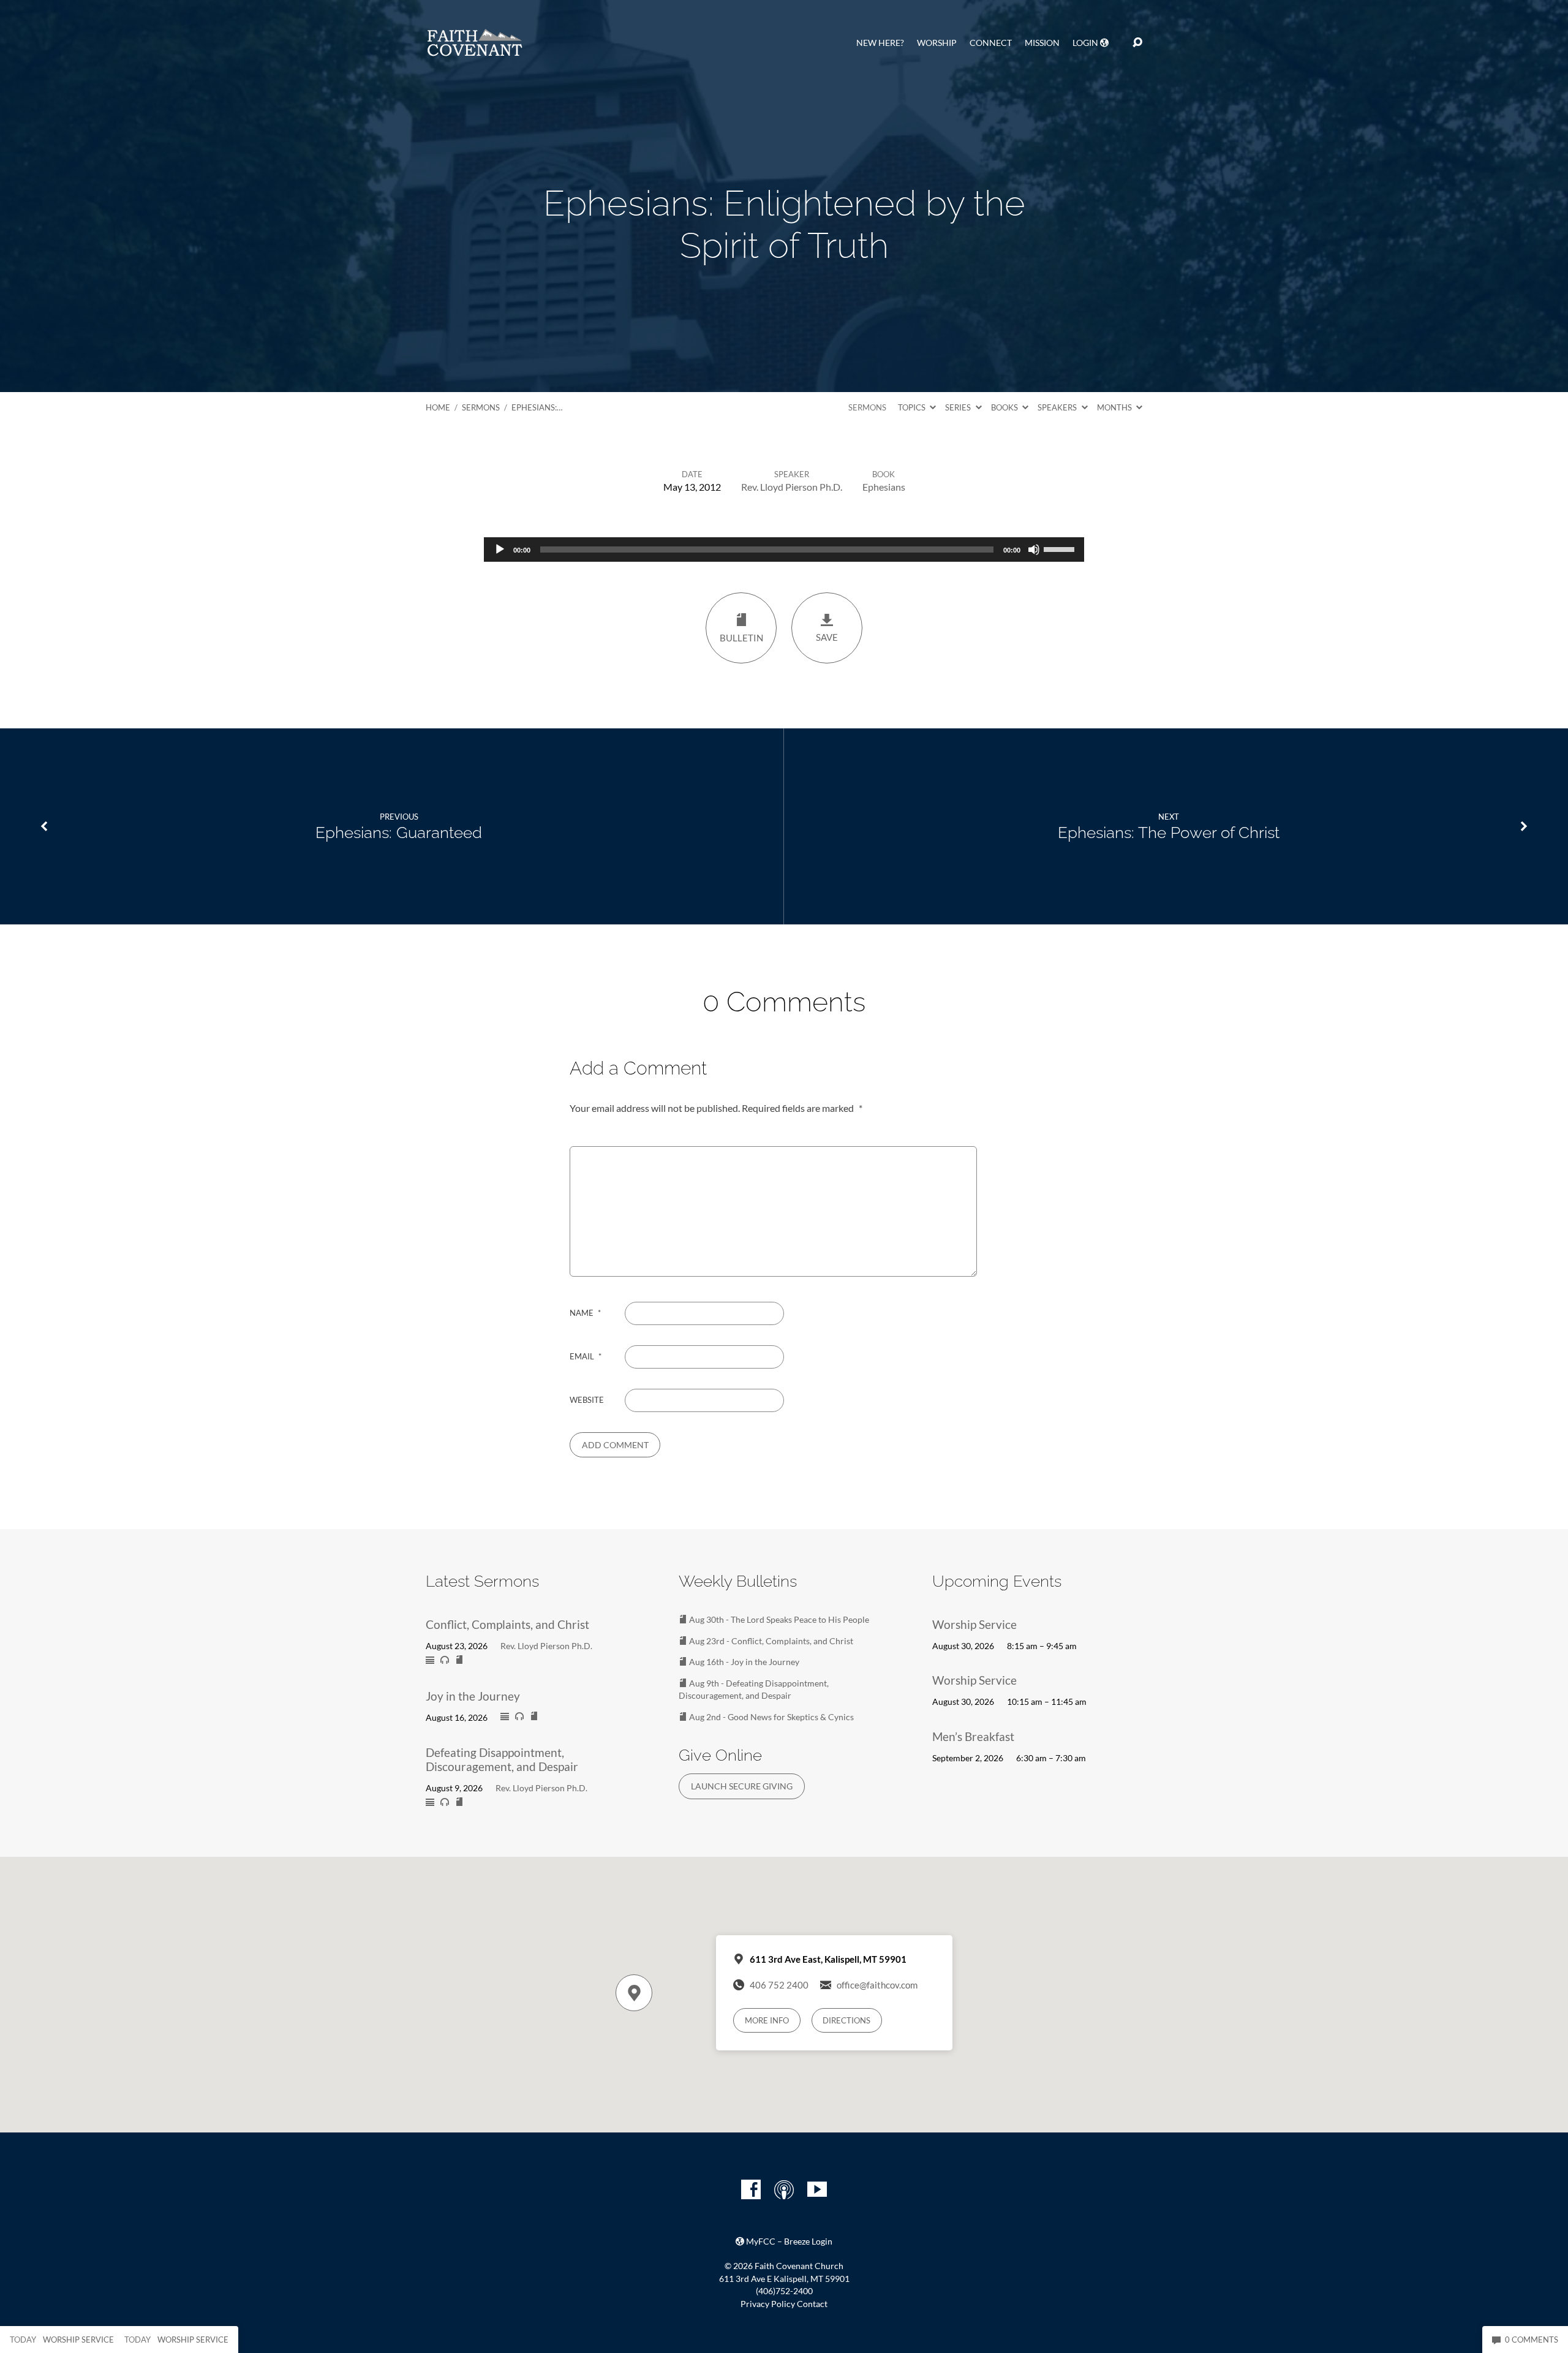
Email (586, 1356)
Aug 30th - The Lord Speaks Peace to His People (778, 1619)
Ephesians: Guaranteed (399, 833)
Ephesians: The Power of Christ (1169, 833)
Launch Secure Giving (742, 1786)
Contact (812, 2304)
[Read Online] (430, 1661)
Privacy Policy (768, 2304)
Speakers (1058, 407)
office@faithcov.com (877, 1985)
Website (587, 1400)
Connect (991, 43)
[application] (784, 550)
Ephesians (884, 487)
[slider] (1061, 548)
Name (585, 1313)
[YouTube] (817, 2189)
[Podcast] (784, 2189)
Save (827, 637)
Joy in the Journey (473, 1696)
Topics (913, 407)
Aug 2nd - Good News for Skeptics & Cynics (771, 1717)
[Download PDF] (459, 1660)
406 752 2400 (779, 1985)
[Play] (500, 550)
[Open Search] (1137, 43)
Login (1086, 43)
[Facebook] (751, 2189)
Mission (1042, 43)
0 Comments (1531, 2340)
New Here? (880, 43)
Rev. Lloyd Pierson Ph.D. (792, 487)
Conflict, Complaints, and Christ (507, 1624)
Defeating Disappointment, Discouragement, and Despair (502, 1759)
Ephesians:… (537, 407)
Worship (937, 43)
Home (438, 407)
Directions (846, 2020)
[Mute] (1034, 550)
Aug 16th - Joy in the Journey (743, 1662)
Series (959, 407)
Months (1115, 407)
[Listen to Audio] (445, 1660)
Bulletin (741, 638)
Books (1005, 407)
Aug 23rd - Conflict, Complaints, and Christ (770, 1641)
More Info (767, 2020)
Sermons (481, 407)
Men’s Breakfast (973, 1736)
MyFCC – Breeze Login (788, 2242)
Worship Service (974, 1624)
